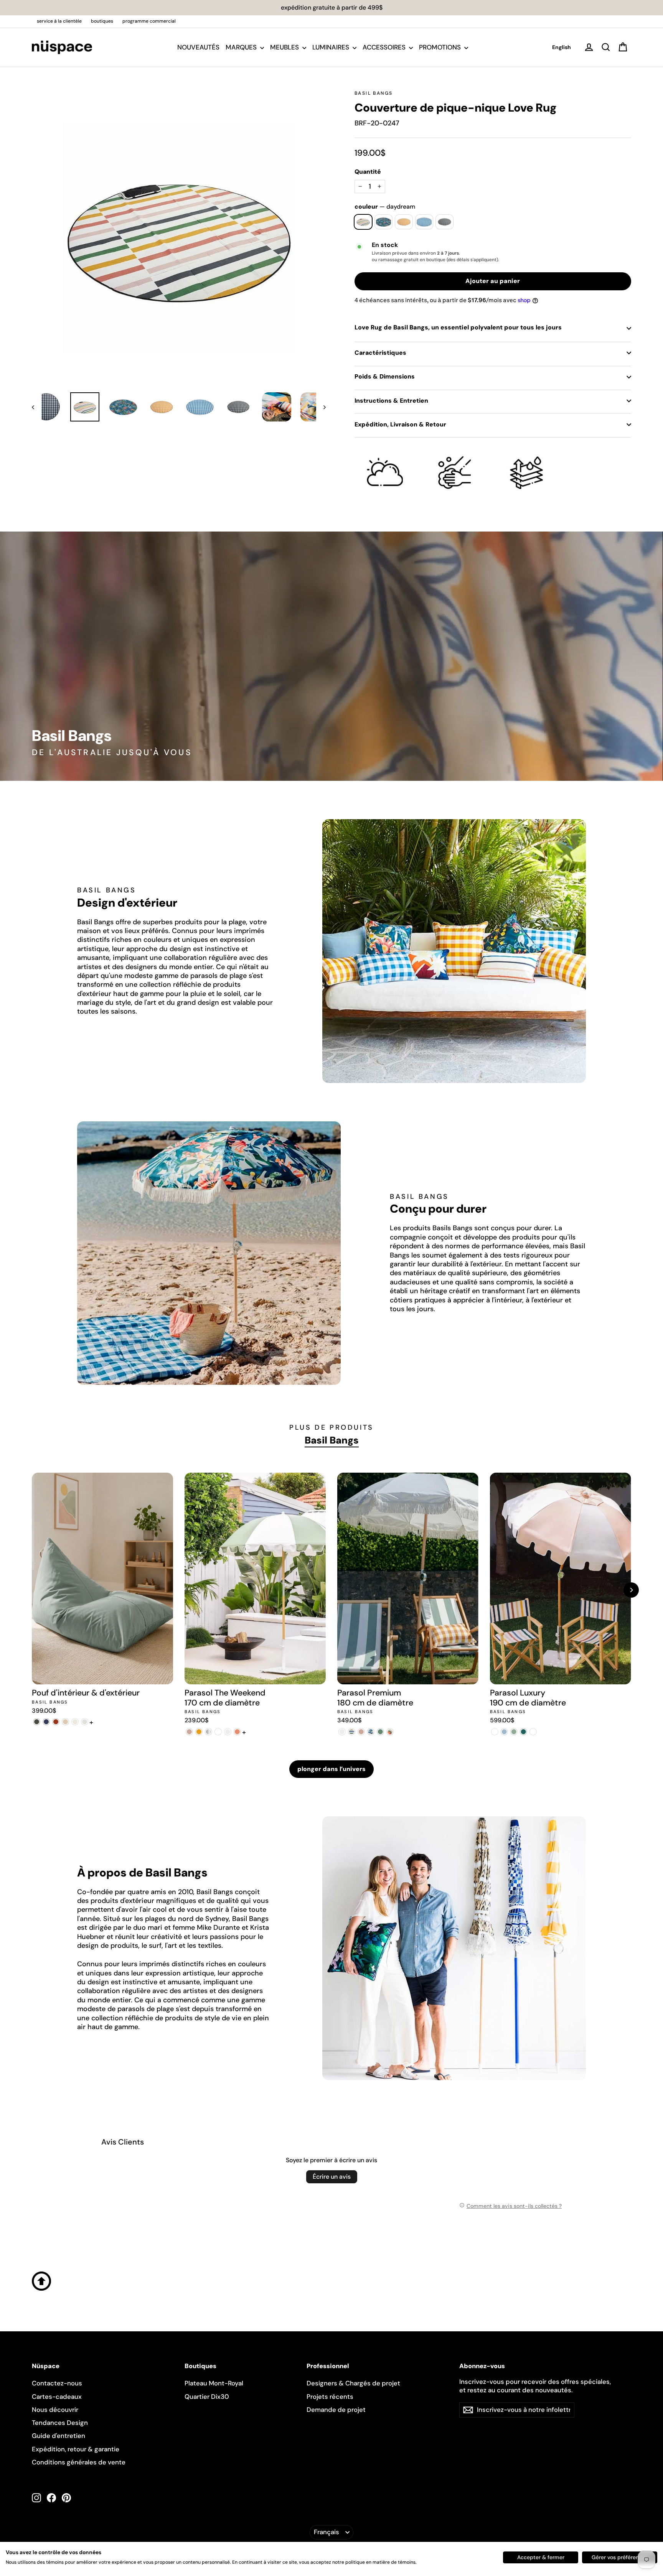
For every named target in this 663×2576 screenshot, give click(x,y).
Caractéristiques (380, 353)
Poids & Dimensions (385, 376)
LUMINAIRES (331, 47)
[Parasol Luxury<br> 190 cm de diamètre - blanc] (495, 1732)
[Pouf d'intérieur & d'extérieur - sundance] (85, 1722)
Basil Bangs (374, 93)
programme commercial (149, 21)
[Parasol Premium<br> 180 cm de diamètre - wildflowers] (390, 1732)
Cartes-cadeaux (57, 2397)
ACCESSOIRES (385, 47)
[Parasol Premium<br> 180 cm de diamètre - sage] (380, 1732)
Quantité (368, 172)
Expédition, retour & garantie (76, 2449)
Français (327, 2532)
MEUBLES (285, 47)
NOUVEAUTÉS (198, 47)
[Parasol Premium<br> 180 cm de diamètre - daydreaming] (352, 1732)
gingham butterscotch (404, 222)
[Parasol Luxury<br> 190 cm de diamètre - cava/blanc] (533, 1732)
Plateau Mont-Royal (214, 2383)
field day (383, 222)
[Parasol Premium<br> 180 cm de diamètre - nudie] (361, 1732)
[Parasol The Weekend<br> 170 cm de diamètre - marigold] (199, 1732)
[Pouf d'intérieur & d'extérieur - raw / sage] (75, 1722)
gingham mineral (424, 222)
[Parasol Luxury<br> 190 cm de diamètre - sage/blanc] (514, 1732)
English (562, 47)
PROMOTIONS (441, 47)
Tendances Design (60, 2423)
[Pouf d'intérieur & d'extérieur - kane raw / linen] (65, 1722)
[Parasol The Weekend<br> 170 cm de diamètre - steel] (209, 1732)
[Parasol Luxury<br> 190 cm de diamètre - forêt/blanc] (524, 1732)
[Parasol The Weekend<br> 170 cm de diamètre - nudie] (189, 1732)
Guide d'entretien (59, 2436)
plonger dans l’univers (331, 1769)
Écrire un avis (332, 2177)
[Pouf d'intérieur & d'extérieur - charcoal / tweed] (37, 1722)
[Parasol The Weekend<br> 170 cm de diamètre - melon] (237, 1732)
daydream (363, 222)
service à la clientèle (59, 21)
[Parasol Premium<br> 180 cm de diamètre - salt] (342, 1732)
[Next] (631, 1590)
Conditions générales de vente (79, 2462)
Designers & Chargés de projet (353, 2383)
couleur (385, 207)
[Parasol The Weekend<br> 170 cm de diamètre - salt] (228, 1732)
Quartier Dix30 (207, 2397)
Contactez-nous (57, 2383)
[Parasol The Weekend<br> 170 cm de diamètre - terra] (218, 1732)
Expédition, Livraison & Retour (400, 424)
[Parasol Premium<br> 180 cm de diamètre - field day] (371, 1732)
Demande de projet (336, 2410)
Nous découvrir (55, 2410)
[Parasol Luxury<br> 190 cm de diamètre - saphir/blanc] (504, 1732)
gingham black (444, 222)
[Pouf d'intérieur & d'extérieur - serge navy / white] (46, 1722)
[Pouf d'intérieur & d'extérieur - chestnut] (56, 1722)
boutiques (102, 21)
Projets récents (330, 2397)
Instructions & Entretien (391, 401)
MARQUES (242, 47)
